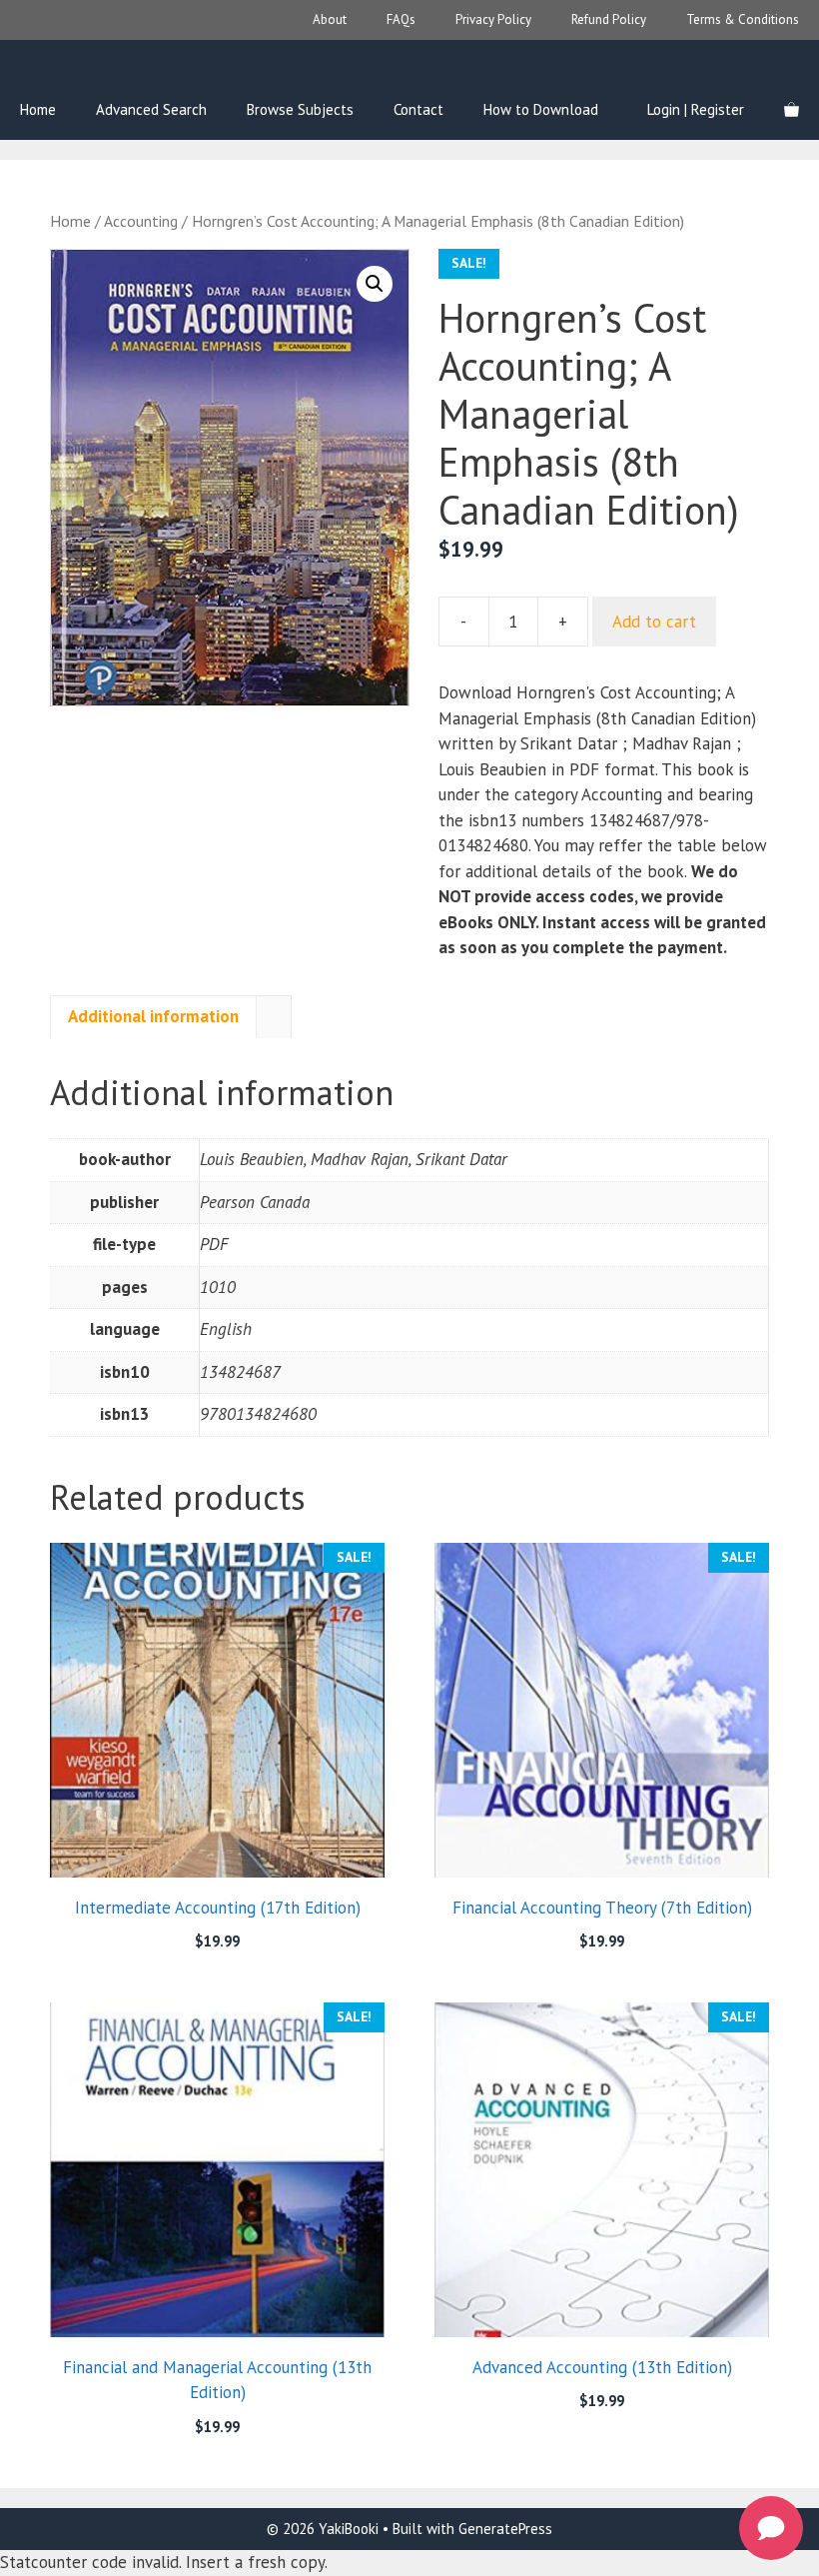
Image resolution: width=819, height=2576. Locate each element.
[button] (375, 284)
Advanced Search (151, 109)
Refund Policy (609, 19)
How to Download (541, 109)
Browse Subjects (300, 109)
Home (38, 109)
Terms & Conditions (743, 19)
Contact (418, 109)
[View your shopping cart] (792, 110)
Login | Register (696, 109)
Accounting (141, 221)
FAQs (401, 19)
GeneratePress (505, 2529)
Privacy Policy (493, 19)
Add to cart (654, 622)
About (330, 19)
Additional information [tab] (153, 1016)
